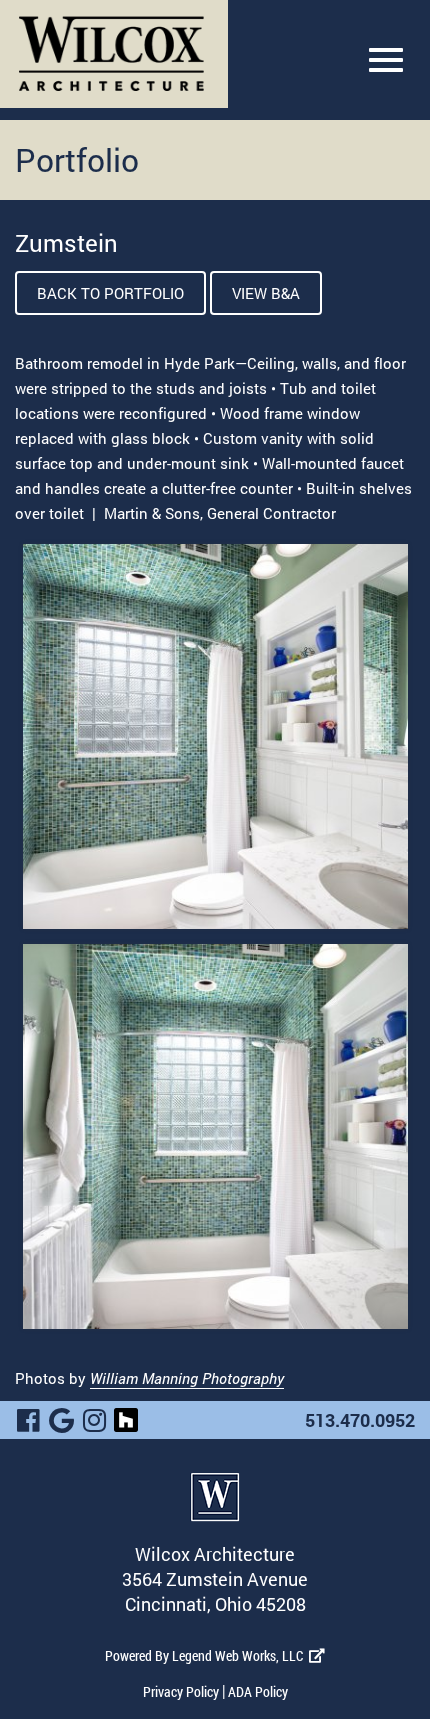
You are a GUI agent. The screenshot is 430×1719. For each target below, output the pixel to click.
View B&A (266, 293)
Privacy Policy (181, 1691)
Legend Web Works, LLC (240, 1655)
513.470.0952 (360, 1420)
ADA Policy (258, 1691)
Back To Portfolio (110, 293)
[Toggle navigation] (386, 60)
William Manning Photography (187, 1378)
